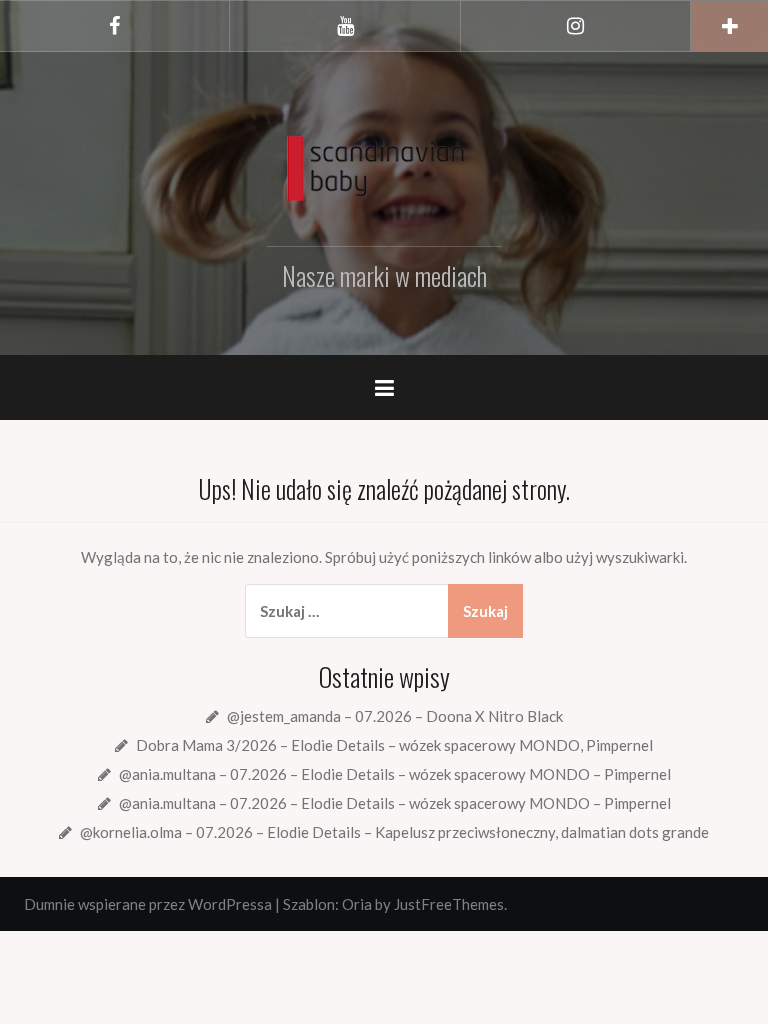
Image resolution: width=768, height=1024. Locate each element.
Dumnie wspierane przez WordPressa (148, 904)
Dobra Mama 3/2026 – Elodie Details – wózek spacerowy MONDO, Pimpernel (394, 745)
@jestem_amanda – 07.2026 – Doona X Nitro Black (395, 716)
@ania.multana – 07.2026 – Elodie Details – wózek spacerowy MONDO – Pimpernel (395, 774)
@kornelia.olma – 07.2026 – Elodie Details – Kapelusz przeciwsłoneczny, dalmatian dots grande (394, 832)
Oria (357, 904)
